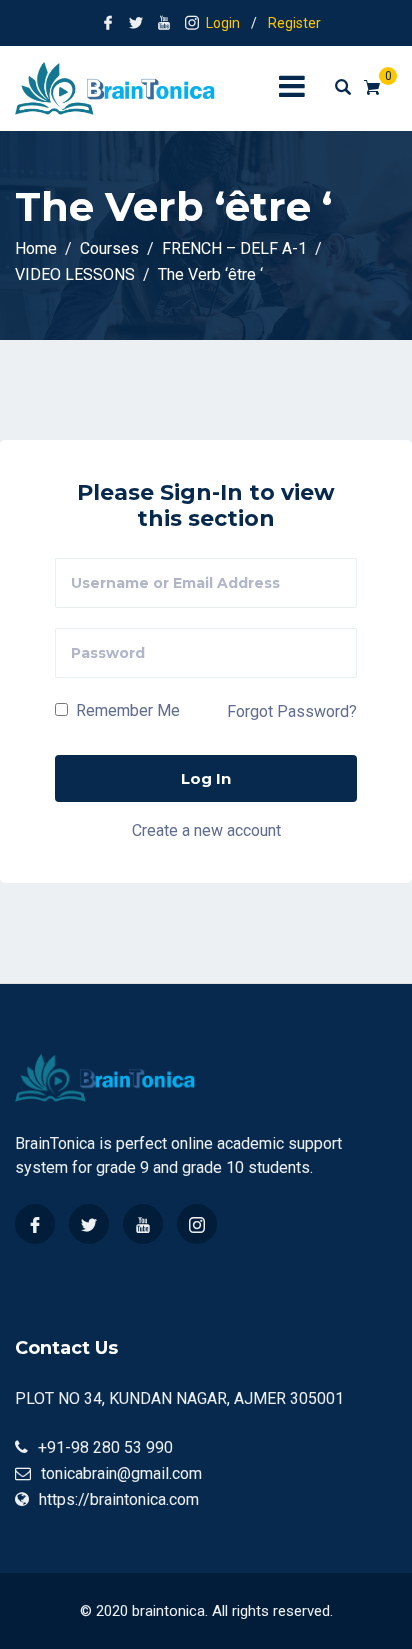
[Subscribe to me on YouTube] (164, 23)
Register (294, 23)
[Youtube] (143, 1224)
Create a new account (206, 829)
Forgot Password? (292, 711)
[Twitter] (89, 1224)
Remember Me (126, 710)
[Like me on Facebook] (108, 23)
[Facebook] (35, 1224)
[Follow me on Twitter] (136, 23)
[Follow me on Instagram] (192, 23)
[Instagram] (197, 1224)
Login (223, 23)
